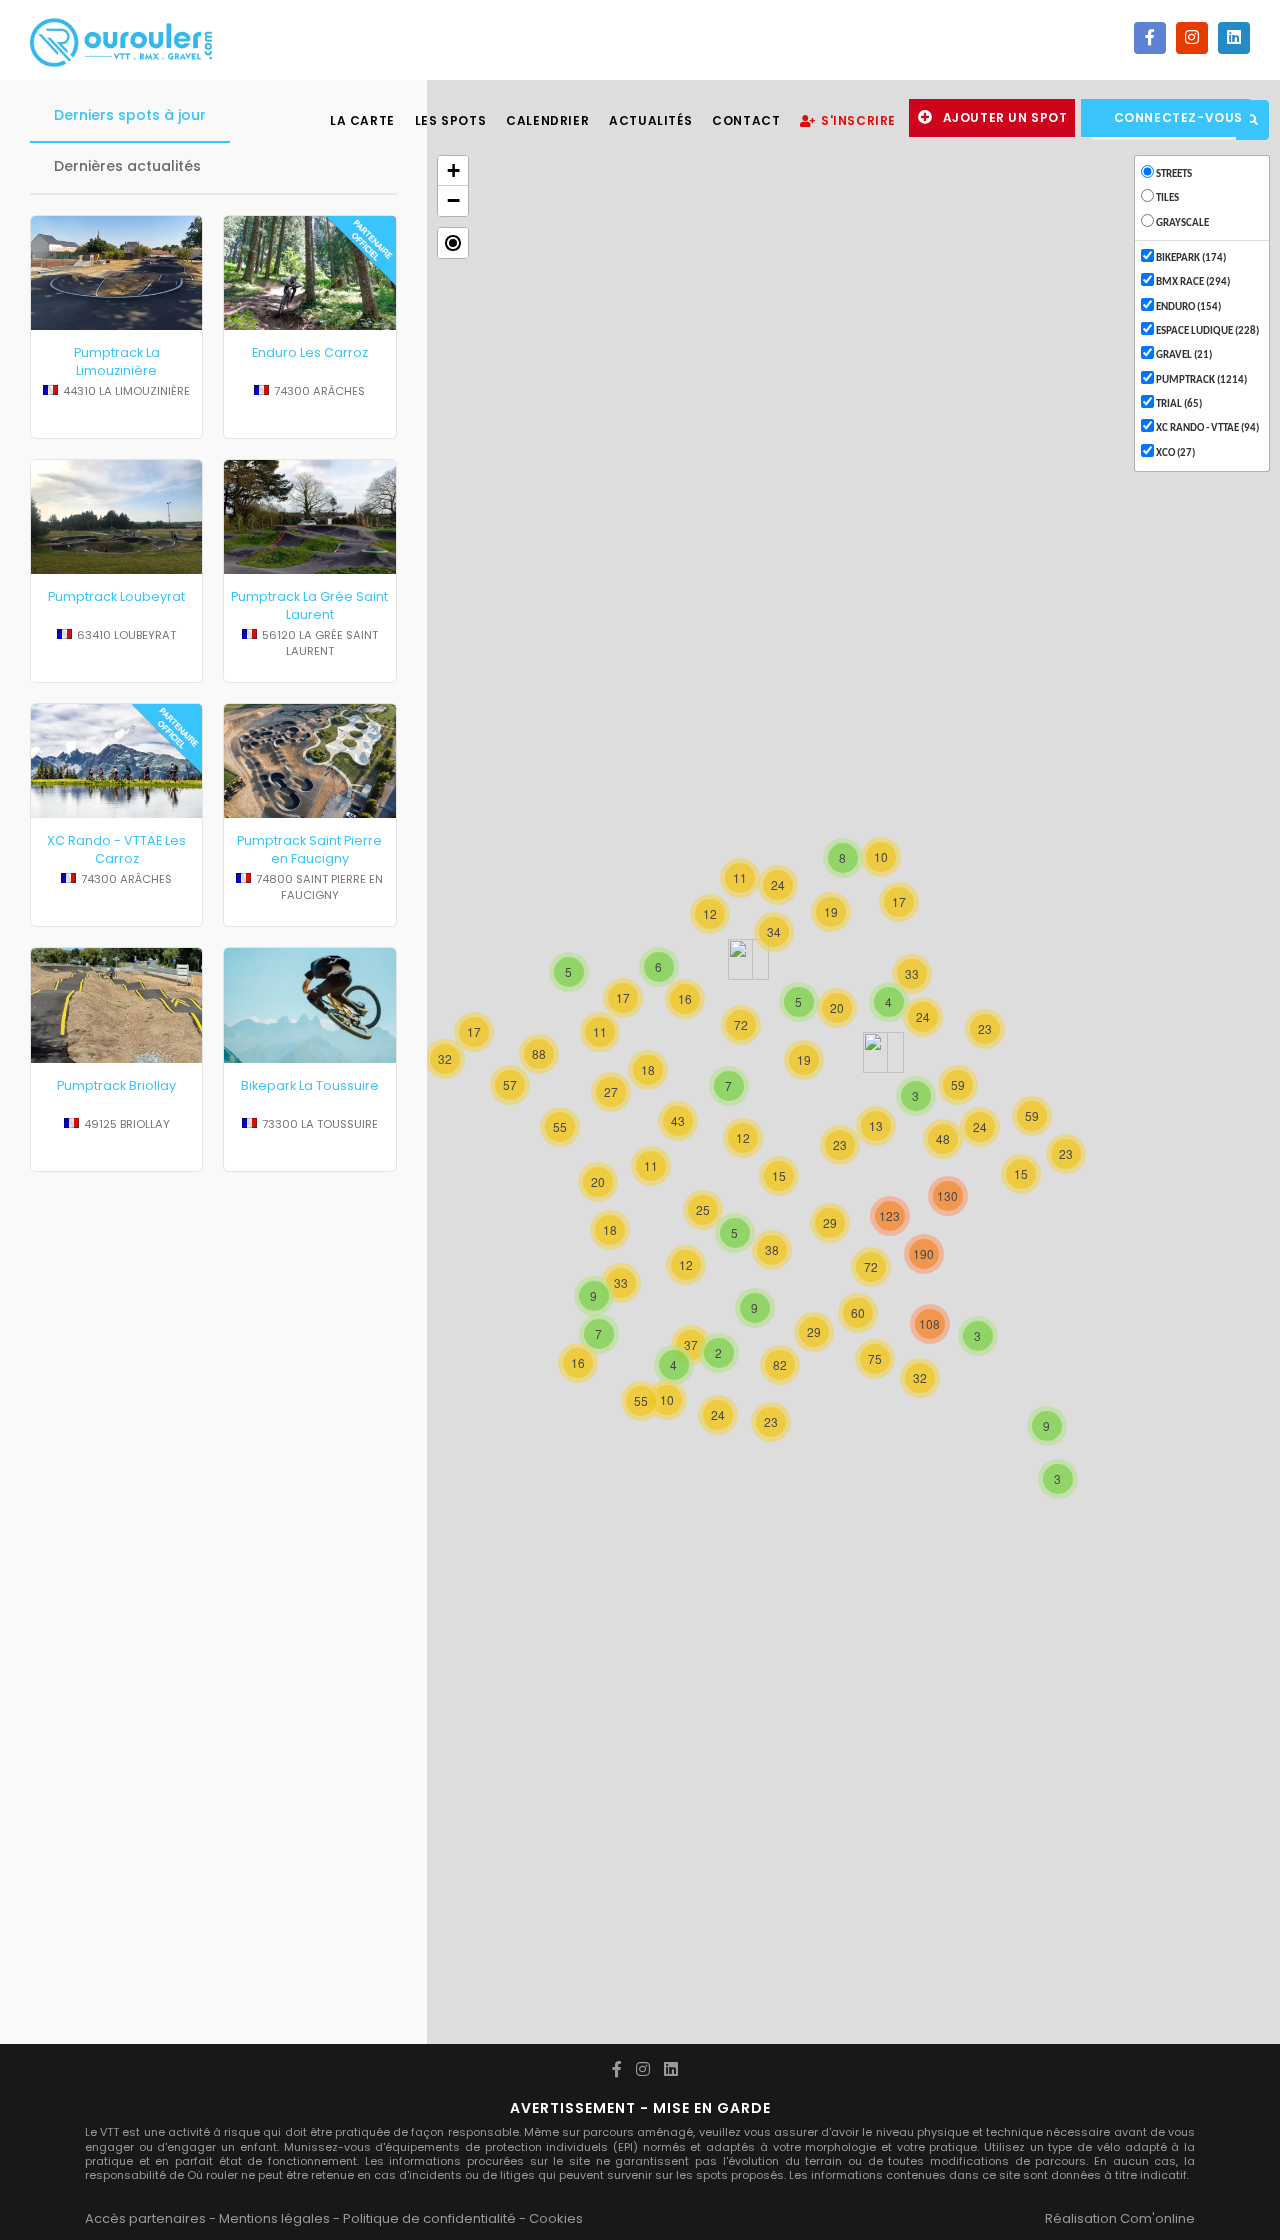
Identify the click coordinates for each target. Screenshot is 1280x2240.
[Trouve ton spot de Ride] (121, 40)
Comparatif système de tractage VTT (309, 1922)
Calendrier (547, 120)
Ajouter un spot (1005, 117)
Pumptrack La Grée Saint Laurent (309, 605)
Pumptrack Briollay (116, 1085)
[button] (453, 243)
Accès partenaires (145, 2218)
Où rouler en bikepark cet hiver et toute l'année (309, 1734)
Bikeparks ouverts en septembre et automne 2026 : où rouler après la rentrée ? (116, 1376)
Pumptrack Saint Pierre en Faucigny (309, 849)
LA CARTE (362, 120)
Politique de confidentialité (429, 2218)
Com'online (1157, 2218)
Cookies (556, 2218)
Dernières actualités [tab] (127, 166)
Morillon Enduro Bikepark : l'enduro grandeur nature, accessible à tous (309, 1376)
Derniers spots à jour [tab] (130, 115)
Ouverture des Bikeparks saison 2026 (116, 1734)
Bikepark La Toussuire (310, 1085)
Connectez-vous (1178, 117)
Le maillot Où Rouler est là (116, 1546)
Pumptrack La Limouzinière (117, 361)
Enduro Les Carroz (310, 352)
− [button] (453, 200)
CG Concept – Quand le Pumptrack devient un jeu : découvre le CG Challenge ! (116, 1940)
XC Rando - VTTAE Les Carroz (116, 849)
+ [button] (453, 170)
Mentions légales (274, 2218)
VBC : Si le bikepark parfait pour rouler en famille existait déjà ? (309, 1555)
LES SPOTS (450, 120)
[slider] (117, 411)
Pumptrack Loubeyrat (116, 596)
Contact (746, 120)
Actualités (650, 120)
